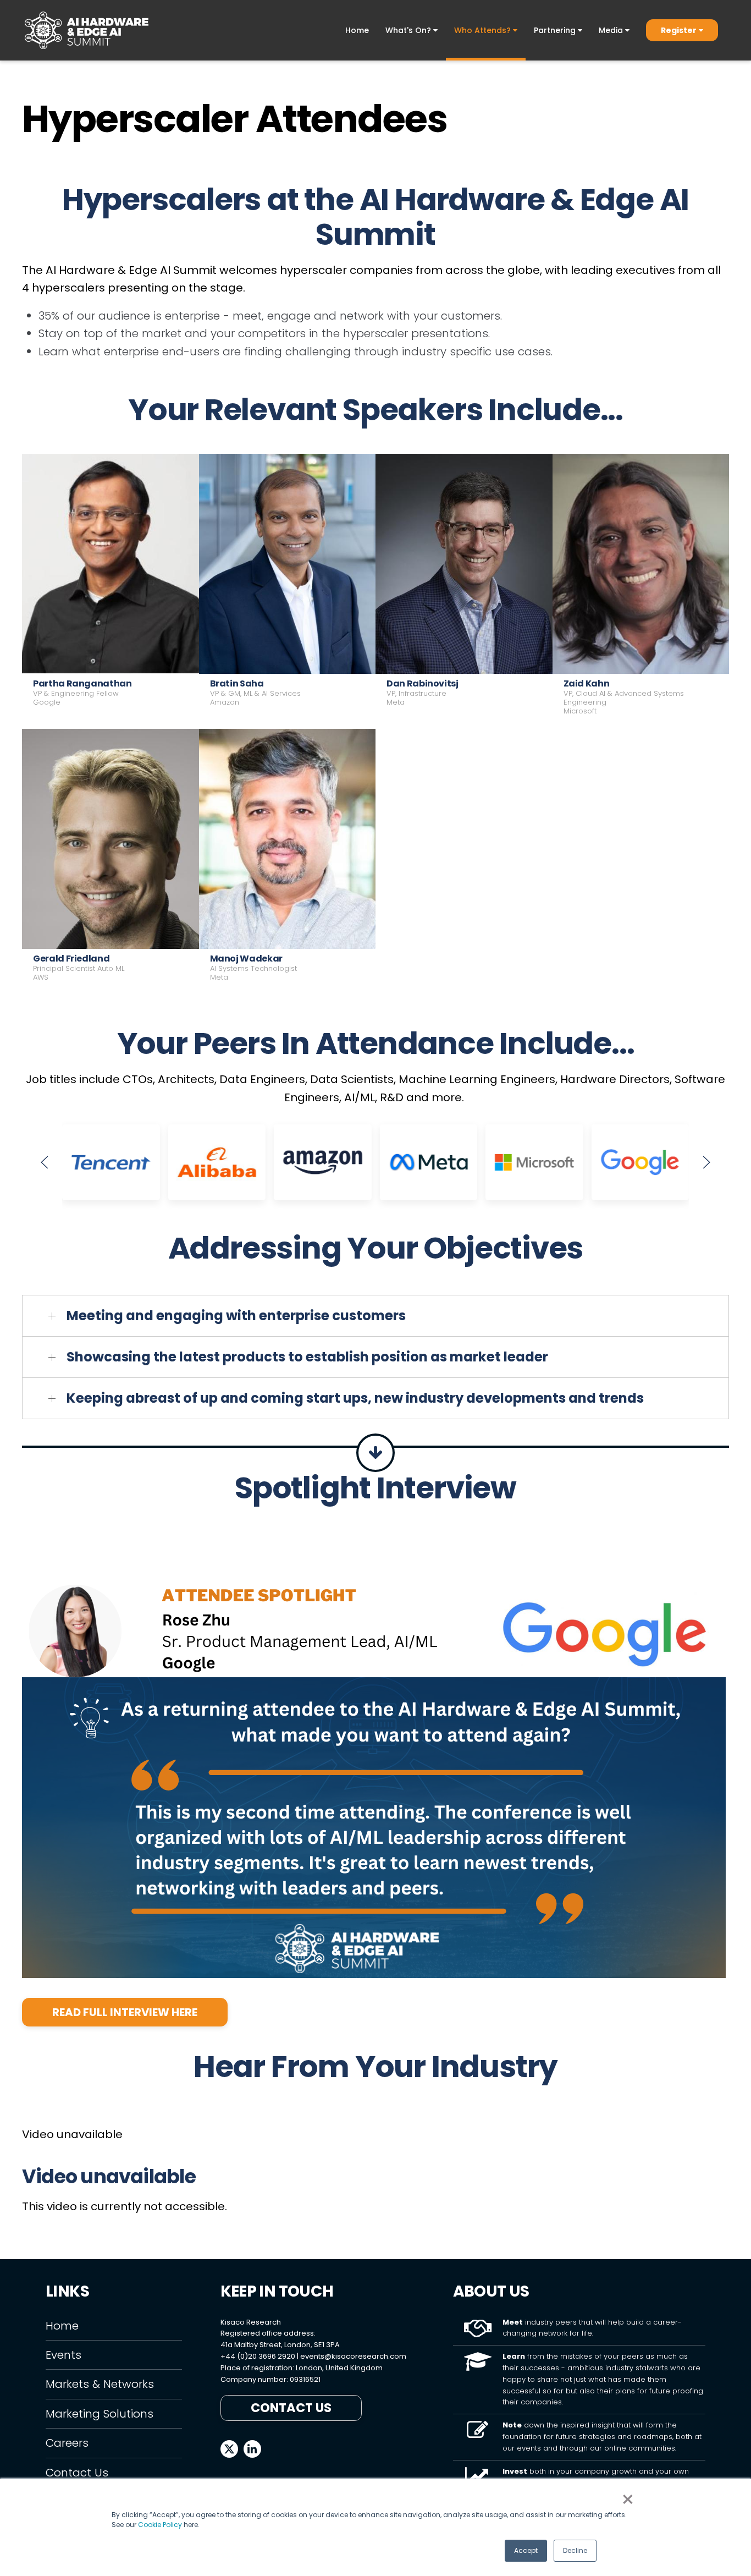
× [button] (628, 2500)
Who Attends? (484, 30)
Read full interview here (125, 2012)
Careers (67, 2443)
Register (679, 30)
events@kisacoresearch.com (353, 2356)
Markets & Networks (100, 2384)
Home (357, 30)
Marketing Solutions (100, 2414)
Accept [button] (526, 2550)
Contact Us (77, 2473)
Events (63, 2355)
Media (612, 30)
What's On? (409, 30)
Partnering (556, 30)
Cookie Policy (160, 2525)
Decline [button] (575, 2550)
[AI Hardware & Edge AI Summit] (87, 30)
